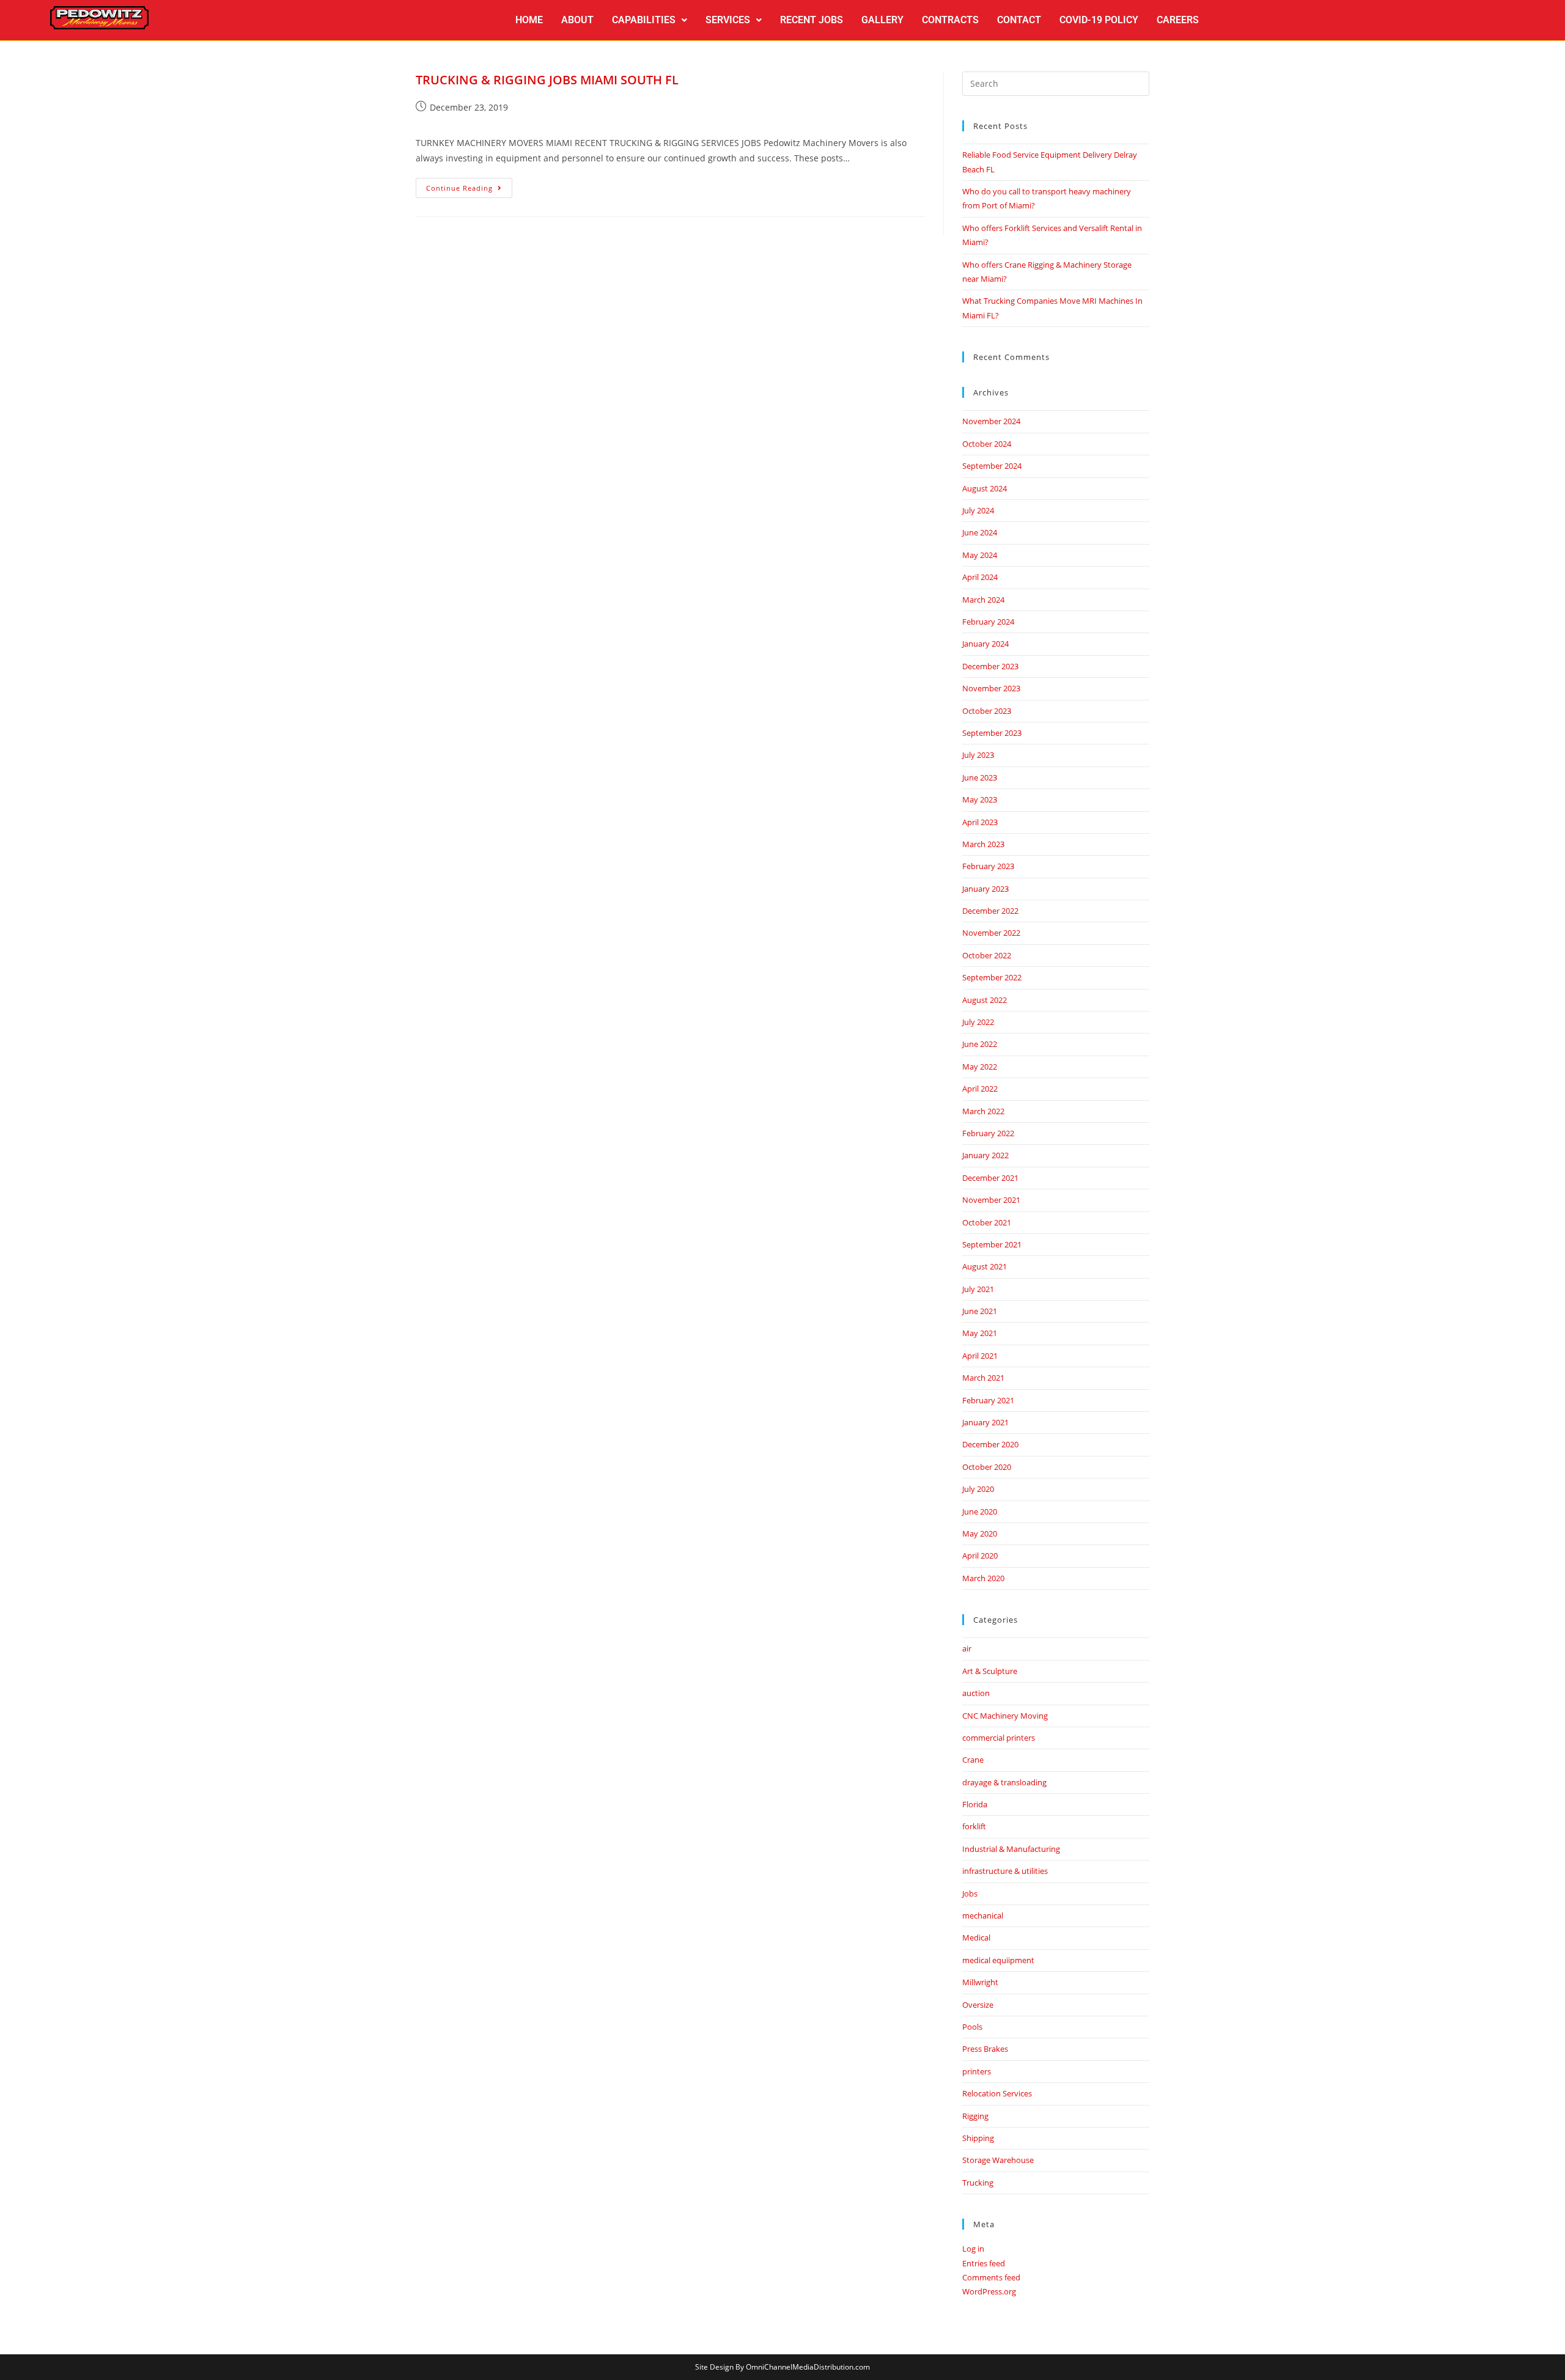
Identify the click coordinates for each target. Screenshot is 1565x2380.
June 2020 (980, 1511)
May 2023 (980, 799)
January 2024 (985, 644)
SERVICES (728, 20)
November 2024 (991, 421)
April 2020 (980, 1555)
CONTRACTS (950, 20)
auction (976, 1693)
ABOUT (577, 20)
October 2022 (987, 955)
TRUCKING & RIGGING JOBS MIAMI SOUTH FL (547, 80)
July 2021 (978, 1289)
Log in (973, 2249)
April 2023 (980, 822)
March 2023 (983, 844)
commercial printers (999, 1738)
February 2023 (988, 866)
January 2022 (985, 1155)
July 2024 (978, 510)
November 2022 (991, 933)
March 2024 (983, 600)
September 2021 (992, 1244)
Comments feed (991, 2277)
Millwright (980, 1982)
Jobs (970, 1893)
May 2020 (980, 1533)
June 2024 (980, 532)
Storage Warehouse (998, 2160)
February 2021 (988, 1400)
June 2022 (980, 1044)
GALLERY (882, 20)
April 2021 (980, 1356)
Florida (975, 1804)
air (967, 1648)
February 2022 (988, 1133)
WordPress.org (989, 2291)
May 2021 (980, 1333)
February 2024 (988, 622)
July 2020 (978, 1489)
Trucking (978, 2183)
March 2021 (983, 1378)
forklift (974, 1826)
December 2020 (990, 1444)
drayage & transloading (1004, 1782)
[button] (650, 20)
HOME (529, 20)
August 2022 (985, 1000)
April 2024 (980, 577)
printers (977, 2071)
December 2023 (990, 666)
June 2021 (980, 1311)
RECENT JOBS (812, 20)
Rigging (975, 2116)
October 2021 (987, 1222)
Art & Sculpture (990, 1671)
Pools (972, 2027)
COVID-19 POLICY (1099, 20)
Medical (976, 1937)
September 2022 (992, 977)
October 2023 (987, 711)
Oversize (978, 2005)
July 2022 (978, 1022)
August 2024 (985, 488)
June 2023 (980, 777)
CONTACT (1019, 20)
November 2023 (991, 688)
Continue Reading (469, 185)
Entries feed (984, 2263)
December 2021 (990, 1178)
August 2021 (985, 1266)
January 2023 (985, 889)
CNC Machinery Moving (1005, 1716)
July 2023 (978, 755)
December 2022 (990, 911)
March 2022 (983, 1111)
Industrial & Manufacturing (1011, 1849)
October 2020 (987, 1467)
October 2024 (987, 444)
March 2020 (983, 1578)
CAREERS (1178, 20)
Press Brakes (985, 2049)
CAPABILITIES (644, 20)
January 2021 (985, 1422)
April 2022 (980, 1089)
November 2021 (991, 1200)
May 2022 (980, 1067)
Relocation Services (997, 2093)
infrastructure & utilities (1005, 1871)
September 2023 (992, 733)
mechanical (983, 1915)
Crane (973, 1760)
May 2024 (980, 555)
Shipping (978, 2138)
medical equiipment (998, 1960)
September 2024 (992, 466)
